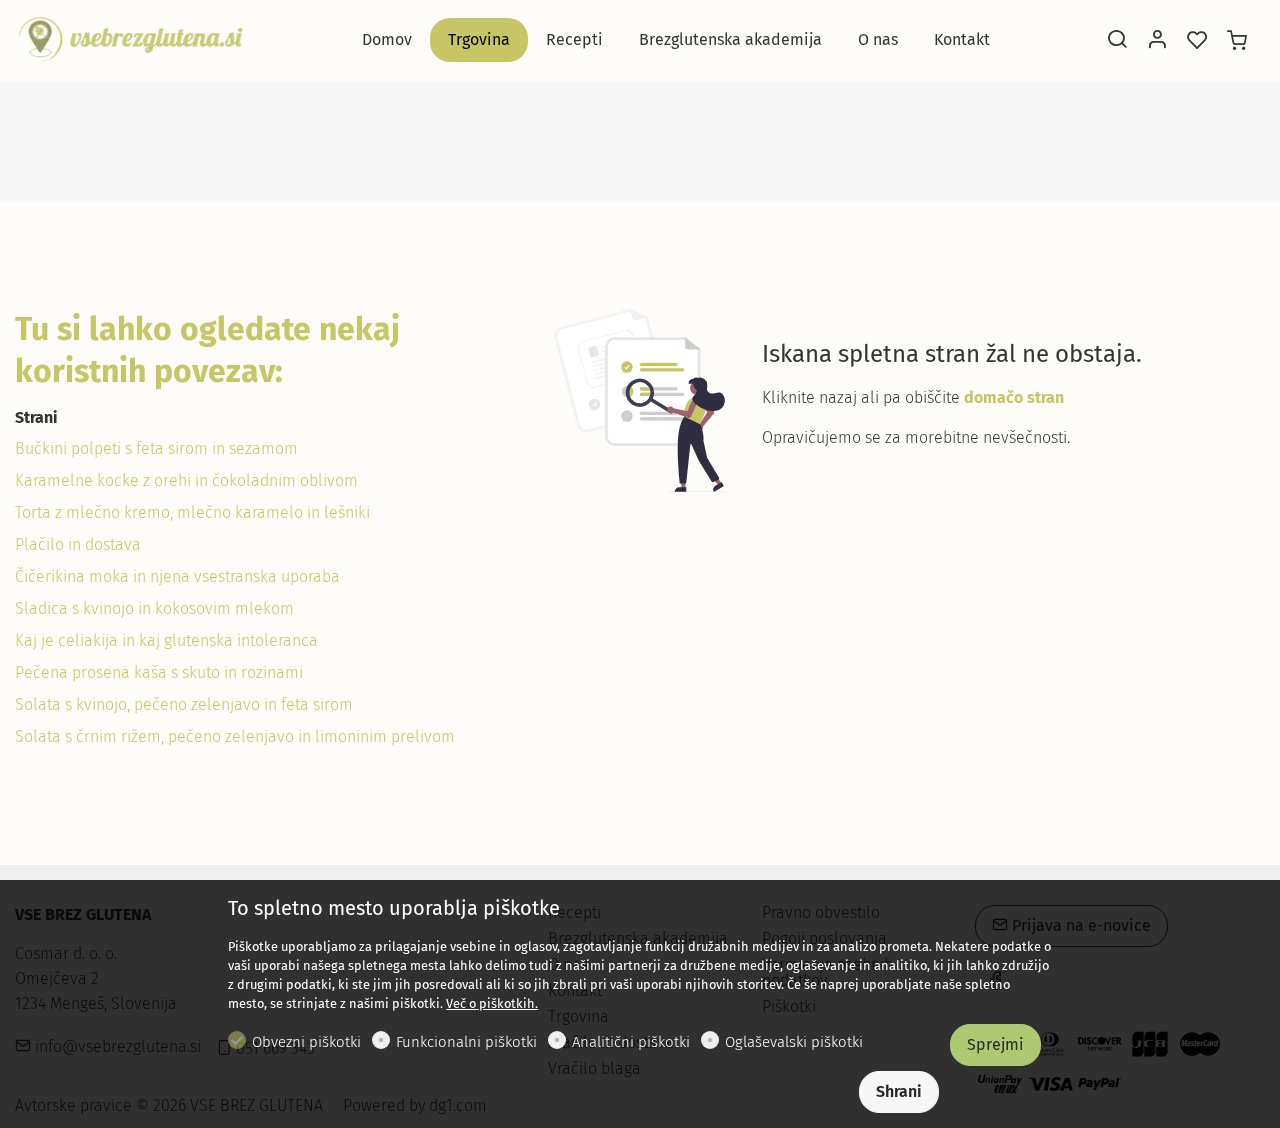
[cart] (1237, 41)
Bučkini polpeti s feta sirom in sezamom (156, 448)
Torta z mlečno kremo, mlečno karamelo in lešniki (192, 512)
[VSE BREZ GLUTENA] (130, 38)
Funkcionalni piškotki (466, 1042)
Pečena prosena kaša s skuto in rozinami (159, 672)
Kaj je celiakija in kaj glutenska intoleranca (166, 640)
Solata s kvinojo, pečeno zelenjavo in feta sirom (184, 704)
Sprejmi (995, 1044)
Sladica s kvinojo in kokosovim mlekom (154, 608)
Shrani (899, 1091)
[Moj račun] (1157, 41)
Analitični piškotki (631, 1042)
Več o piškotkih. (492, 1003)
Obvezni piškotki (306, 1042)
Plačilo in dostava (78, 544)
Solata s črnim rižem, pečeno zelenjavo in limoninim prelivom (235, 736)
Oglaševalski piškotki (794, 1042)
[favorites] (1197, 41)
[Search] (1117, 41)
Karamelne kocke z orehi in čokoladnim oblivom (186, 480)
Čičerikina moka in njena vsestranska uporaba (177, 576)
